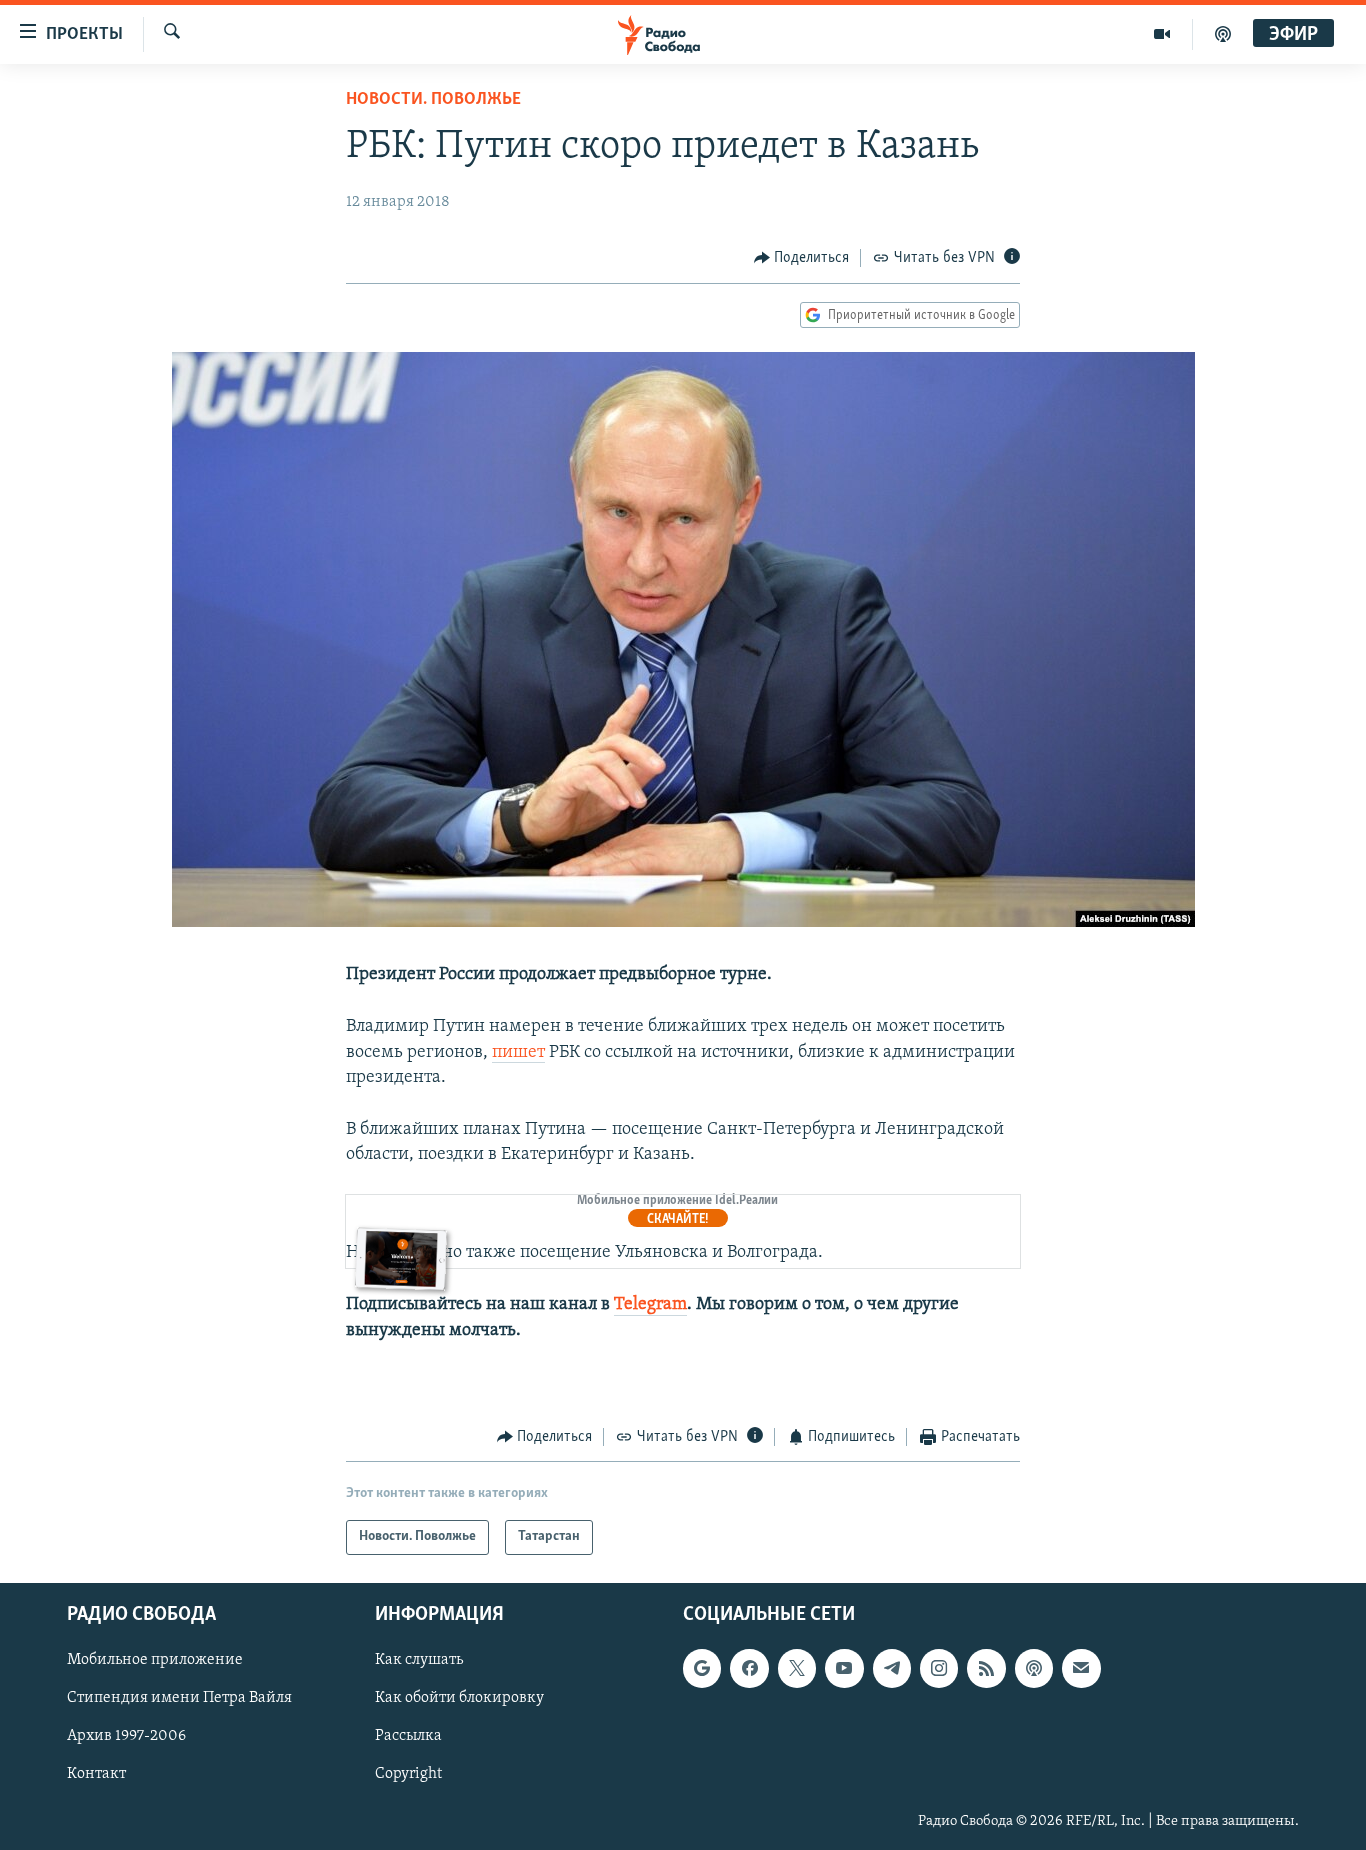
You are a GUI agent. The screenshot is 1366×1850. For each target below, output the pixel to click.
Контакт (96, 1774)
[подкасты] (1223, 34)
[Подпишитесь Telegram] (892, 1668)
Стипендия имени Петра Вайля (179, 1698)
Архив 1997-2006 (126, 1736)
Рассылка (408, 1736)
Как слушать (419, 1660)
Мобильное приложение (155, 1660)
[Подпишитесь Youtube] (844, 1668)
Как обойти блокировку (459, 1698)
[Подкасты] (1034, 1668)
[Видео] (1162, 34)
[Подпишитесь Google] (702, 1668)
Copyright (408, 1774)
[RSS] (986, 1668)
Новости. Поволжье (433, 100)
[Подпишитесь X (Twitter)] (797, 1668)
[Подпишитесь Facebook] (749, 1668)
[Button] (802, 258)
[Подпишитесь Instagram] (939, 1668)
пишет (518, 1053)
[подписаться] (1081, 1668)
